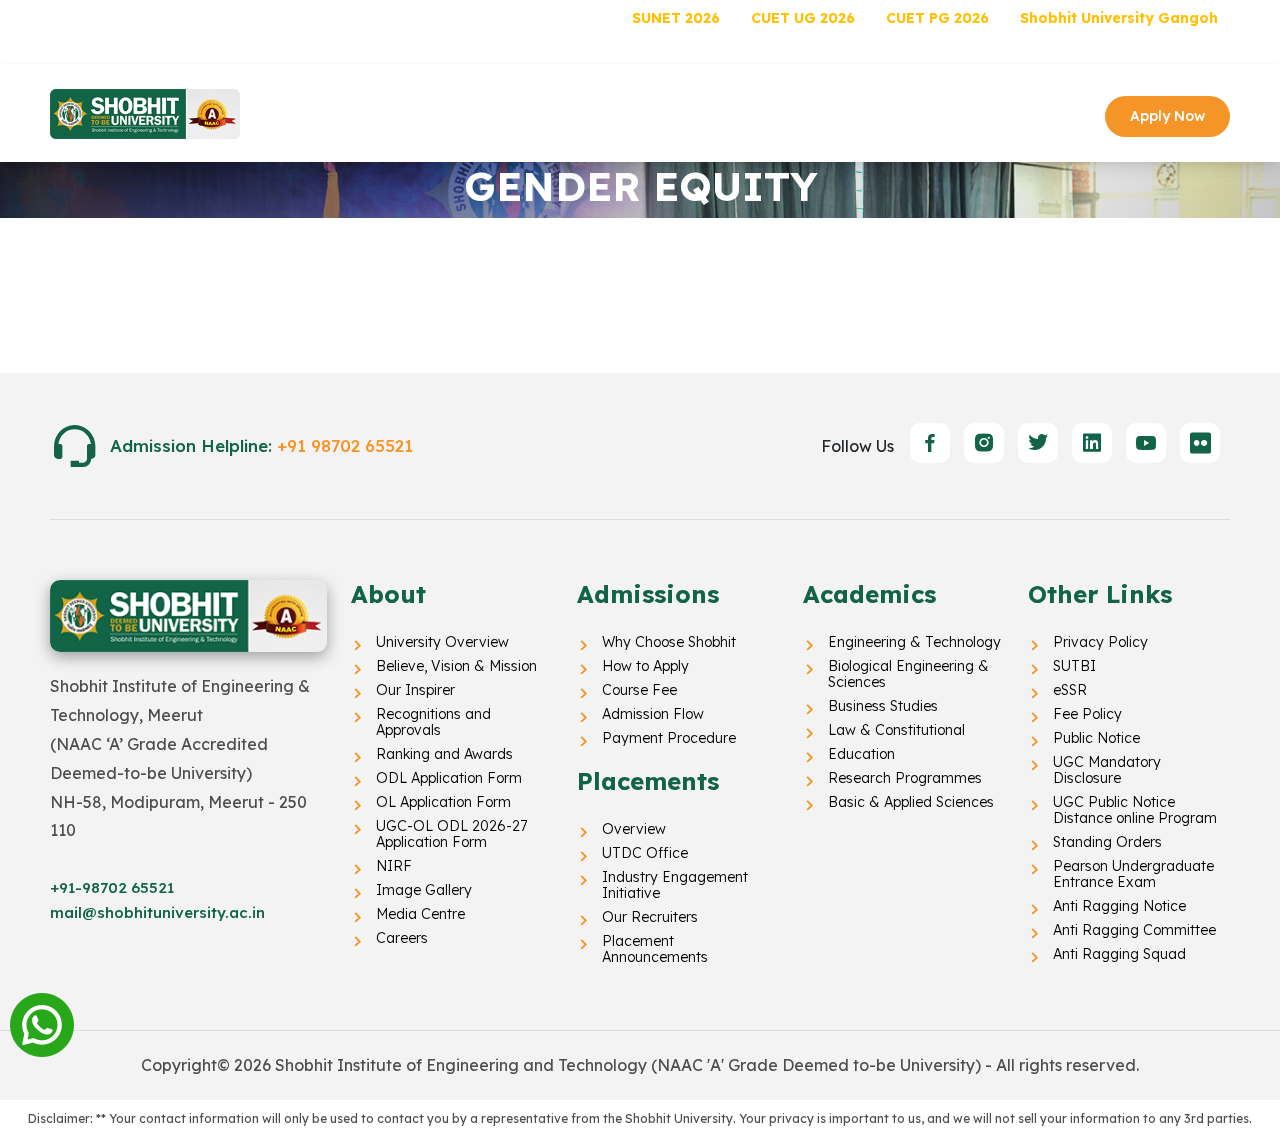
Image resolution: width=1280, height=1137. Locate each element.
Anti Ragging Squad (1119, 954)
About (394, 114)
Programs (485, 114)
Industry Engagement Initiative (675, 885)
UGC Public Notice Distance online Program (1135, 810)
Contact (906, 114)
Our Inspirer (415, 690)
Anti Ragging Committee (1134, 930)
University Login (1164, 47)
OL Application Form (443, 802)
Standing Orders (1107, 842)
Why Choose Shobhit (669, 642)
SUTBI (1074, 666)
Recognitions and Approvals (433, 722)
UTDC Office (645, 853)
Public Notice (1096, 738)
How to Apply (645, 666)
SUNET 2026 (676, 18)
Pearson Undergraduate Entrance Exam (1133, 874)
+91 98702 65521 (345, 445)
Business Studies (883, 706)
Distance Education (145, 18)
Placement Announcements (655, 949)
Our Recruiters (650, 917)
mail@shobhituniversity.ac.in (157, 912)
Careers (402, 938)
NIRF (394, 866)
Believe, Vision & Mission (456, 666)
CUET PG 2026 (937, 18)
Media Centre (420, 914)
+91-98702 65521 (112, 887)
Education (861, 754)
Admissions (593, 114)
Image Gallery (424, 890)
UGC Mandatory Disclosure (1107, 770)
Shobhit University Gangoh (1119, 18)
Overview (634, 829)
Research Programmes (905, 778)
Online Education (321, 18)
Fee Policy (1087, 714)
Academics (706, 114)
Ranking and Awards (444, 754)
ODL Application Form (449, 778)
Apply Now (1167, 116)
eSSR (1070, 690)
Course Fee (639, 690)
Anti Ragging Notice (1119, 906)
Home (334, 114)
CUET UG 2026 (803, 18)
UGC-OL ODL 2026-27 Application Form (451, 834)
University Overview (442, 642)
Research (812, 114)
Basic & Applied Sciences (911, 802)
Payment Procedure (669, 738)
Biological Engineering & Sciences (908, 674)
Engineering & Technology (914, 642)
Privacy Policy (1100, 642)
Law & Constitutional (896, 730)
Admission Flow (653, 714)
